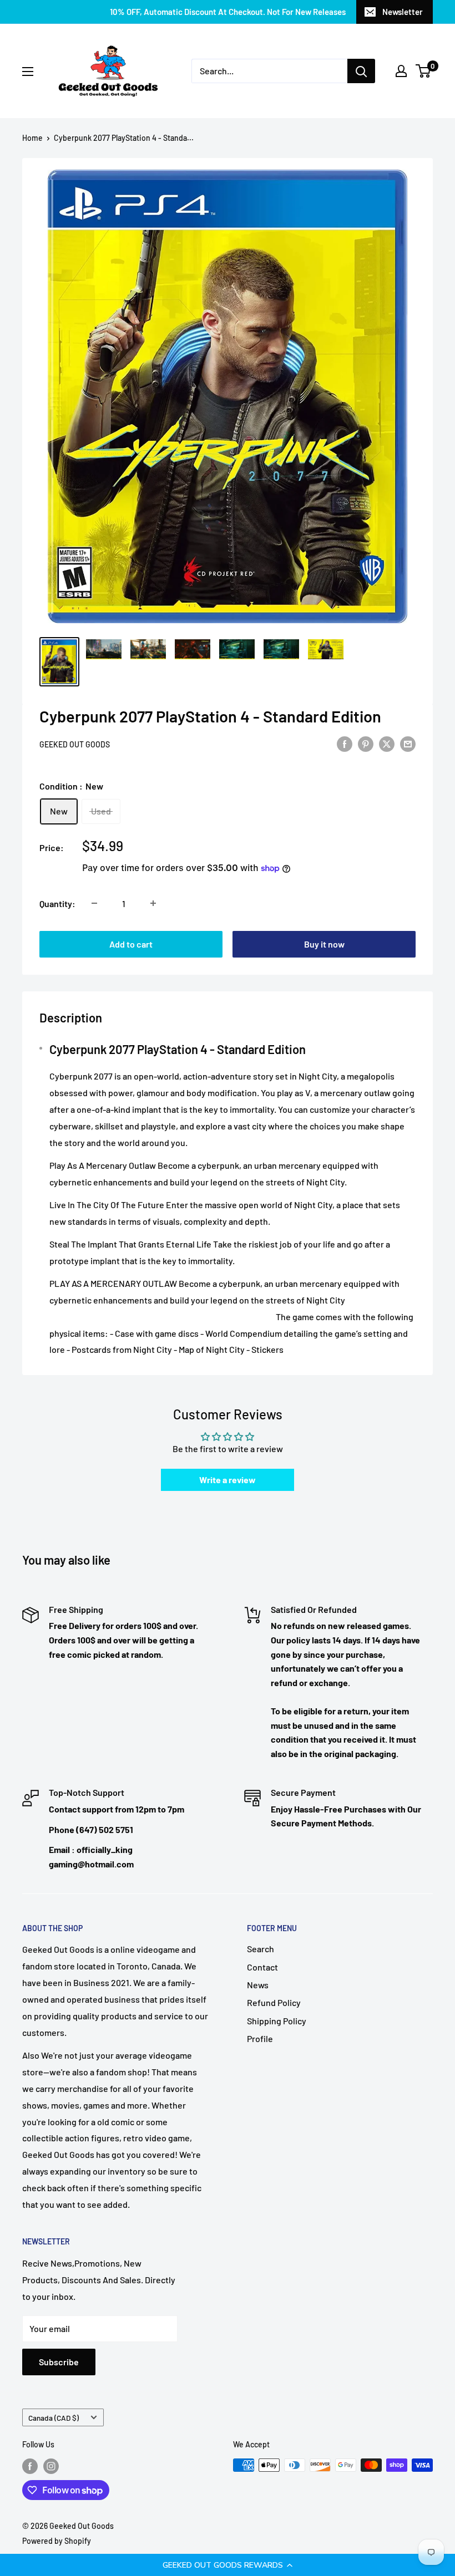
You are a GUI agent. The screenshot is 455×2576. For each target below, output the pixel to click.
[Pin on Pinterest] (366, 743)
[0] (424, 71)
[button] (228, 2565)
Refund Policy (274, 2002)
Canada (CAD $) (54, 2418)
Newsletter (403, 12)
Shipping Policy (277, 2021)
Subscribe (59, 2362)
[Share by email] (408, 743)
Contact (262, 1967)
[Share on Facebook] (345, 743)
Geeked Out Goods (75, 744)
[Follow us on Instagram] (51, 2466)
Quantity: (57, 903)
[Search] (361, 71)
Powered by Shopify (57, 2541)
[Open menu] (28, 72)
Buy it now (324, 944)
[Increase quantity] (153, 903)
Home (32, 138)
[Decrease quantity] (94, 903)
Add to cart (131, 944)
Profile (260, 2038)
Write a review (228, 1480)
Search (261, 1949)
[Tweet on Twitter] (387, 743)
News (258, 1985)
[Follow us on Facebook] (30, 2466)
